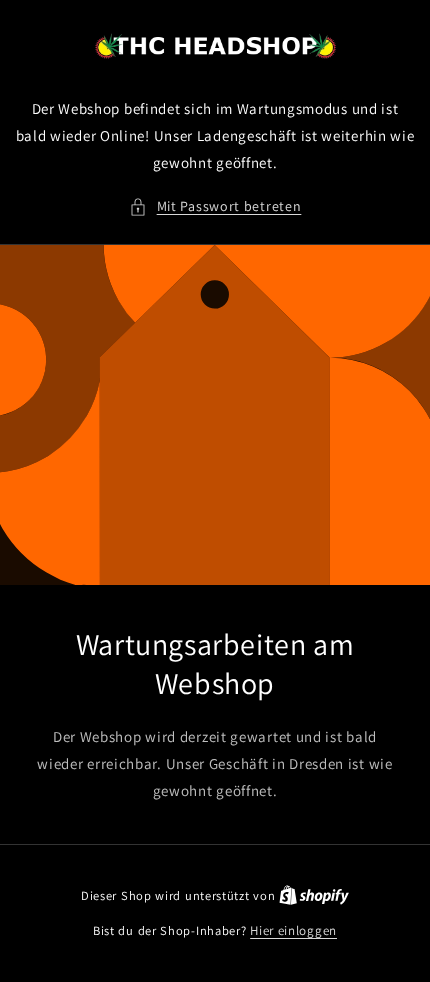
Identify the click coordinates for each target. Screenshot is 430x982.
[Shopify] (314, 895)
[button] (215, 206)
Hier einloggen (293, 930)
